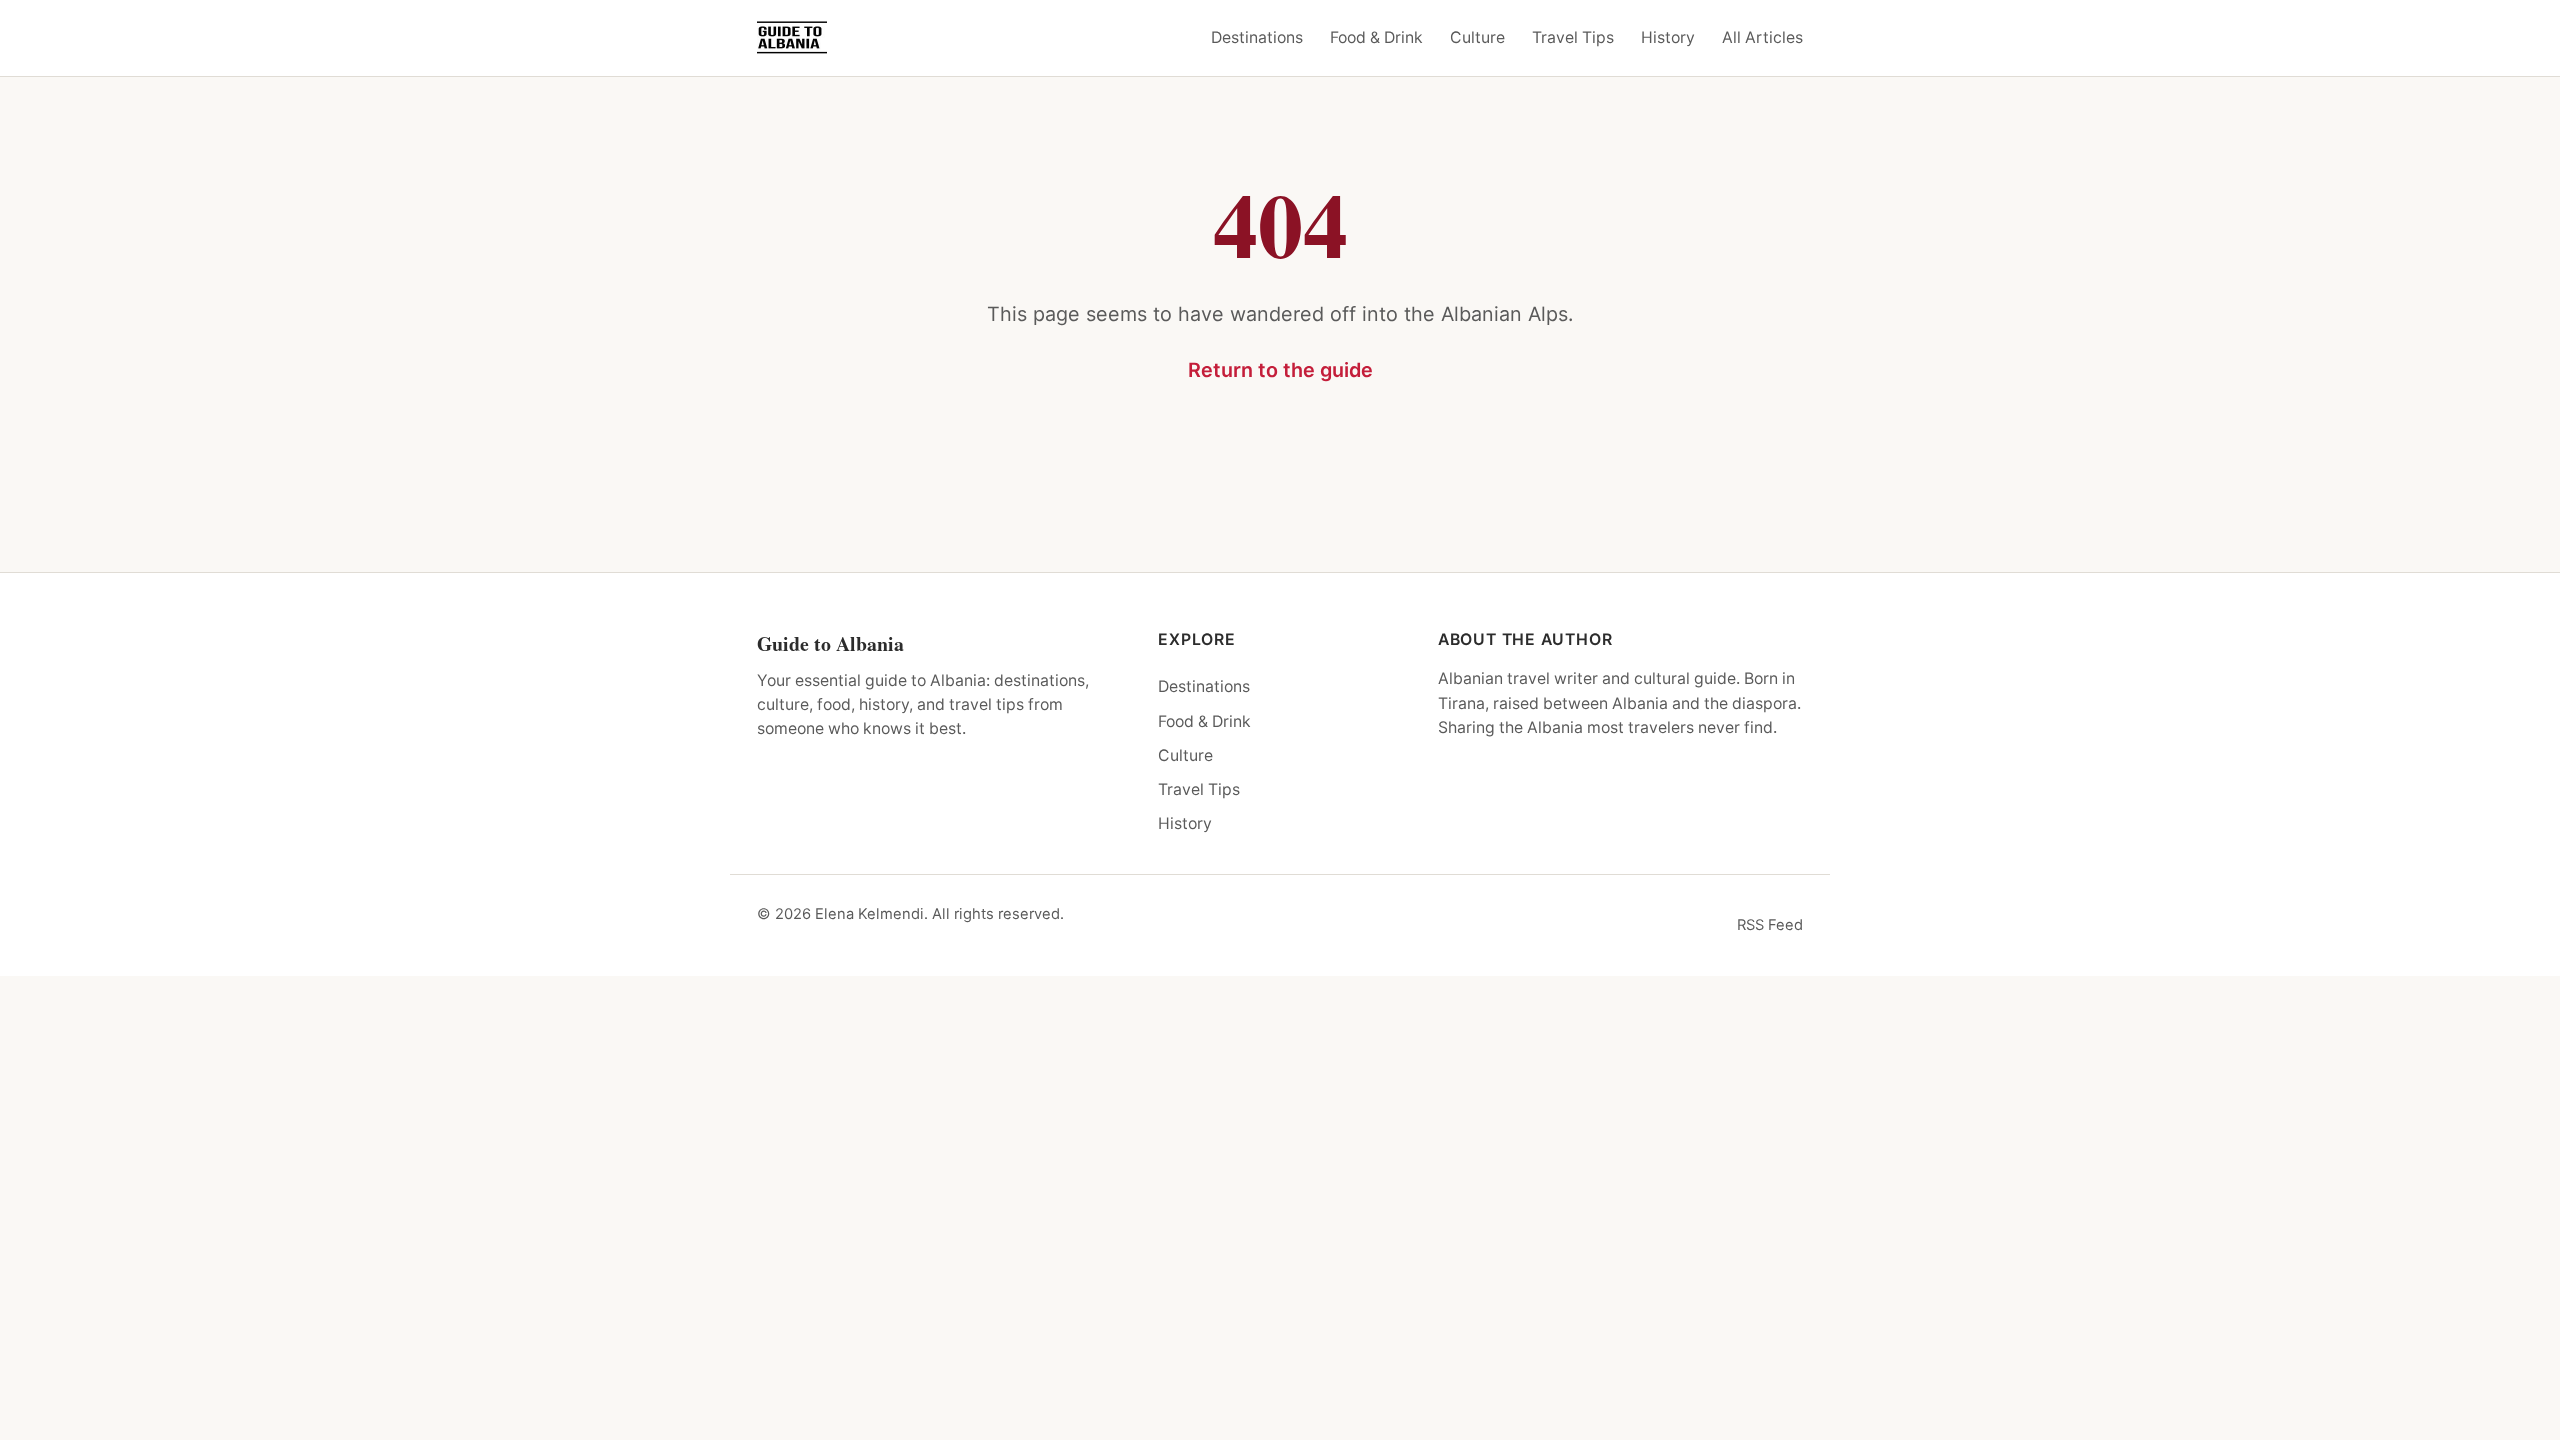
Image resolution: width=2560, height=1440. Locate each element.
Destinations (1257, 37)
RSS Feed (1770, 925)
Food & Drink (1376, 37)
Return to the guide (1280, 370)
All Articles (1762, 37)
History (1668, 37)
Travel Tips (1573, 37)
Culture (1477, 37)
